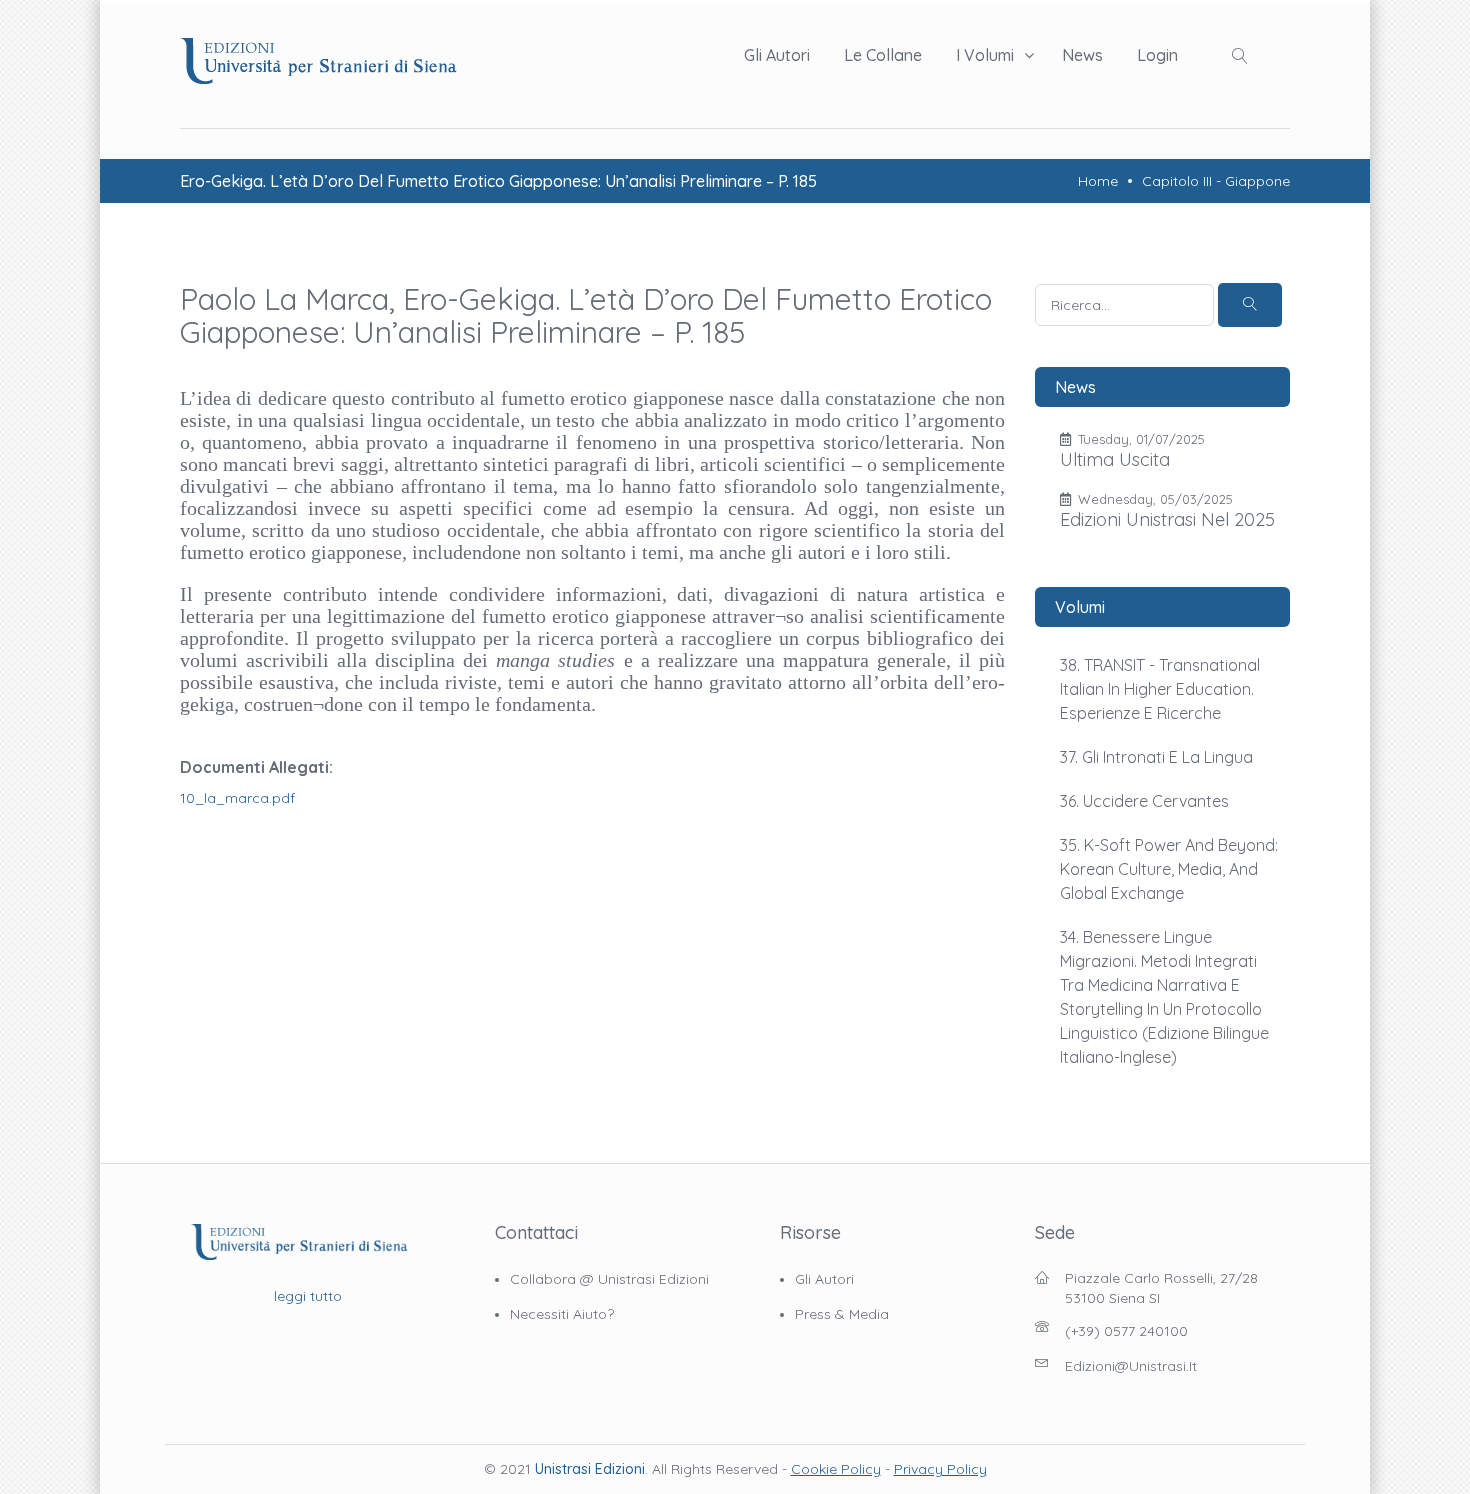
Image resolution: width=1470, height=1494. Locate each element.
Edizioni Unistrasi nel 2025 (1167, 519)
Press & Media (842, 1314)
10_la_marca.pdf (237, 798)
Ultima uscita (1115, 459)
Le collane (883, 55)
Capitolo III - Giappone (1216, 181)
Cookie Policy (836, 1469)
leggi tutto (308, 1296)
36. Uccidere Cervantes (1144, 801)
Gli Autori (777, 55)
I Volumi (985, 55)
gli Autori (824, 1279)
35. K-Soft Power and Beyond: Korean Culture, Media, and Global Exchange (1169, 869)
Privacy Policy (940, 1469)
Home (1098, 181)
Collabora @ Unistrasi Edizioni (609, 1279)
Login (1157, 55)
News (1082, 55)
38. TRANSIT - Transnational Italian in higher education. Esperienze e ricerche (1160, 689)
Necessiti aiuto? (562, 1314)
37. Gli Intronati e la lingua (1156, 757)
